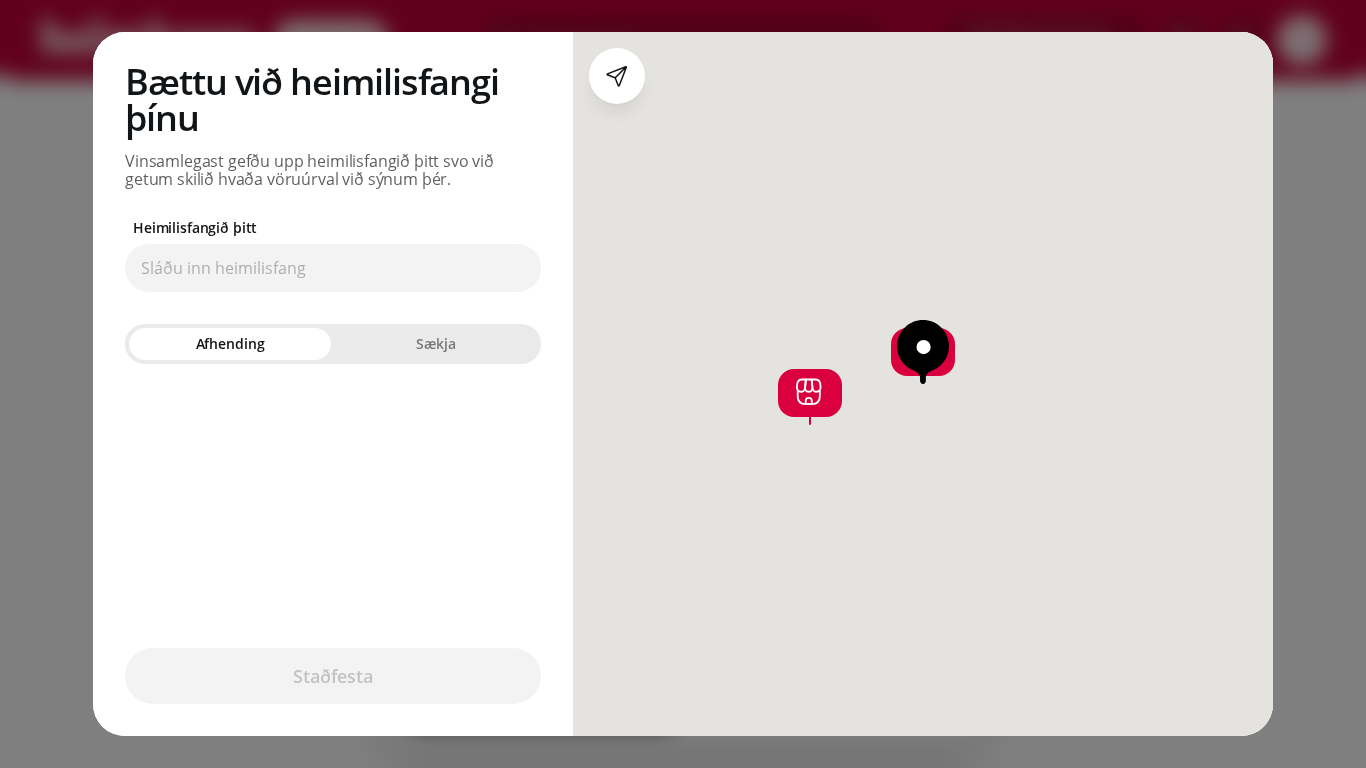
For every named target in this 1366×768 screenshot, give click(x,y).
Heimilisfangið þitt (195, 228)
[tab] (230, 344)
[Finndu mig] (617, 76)
